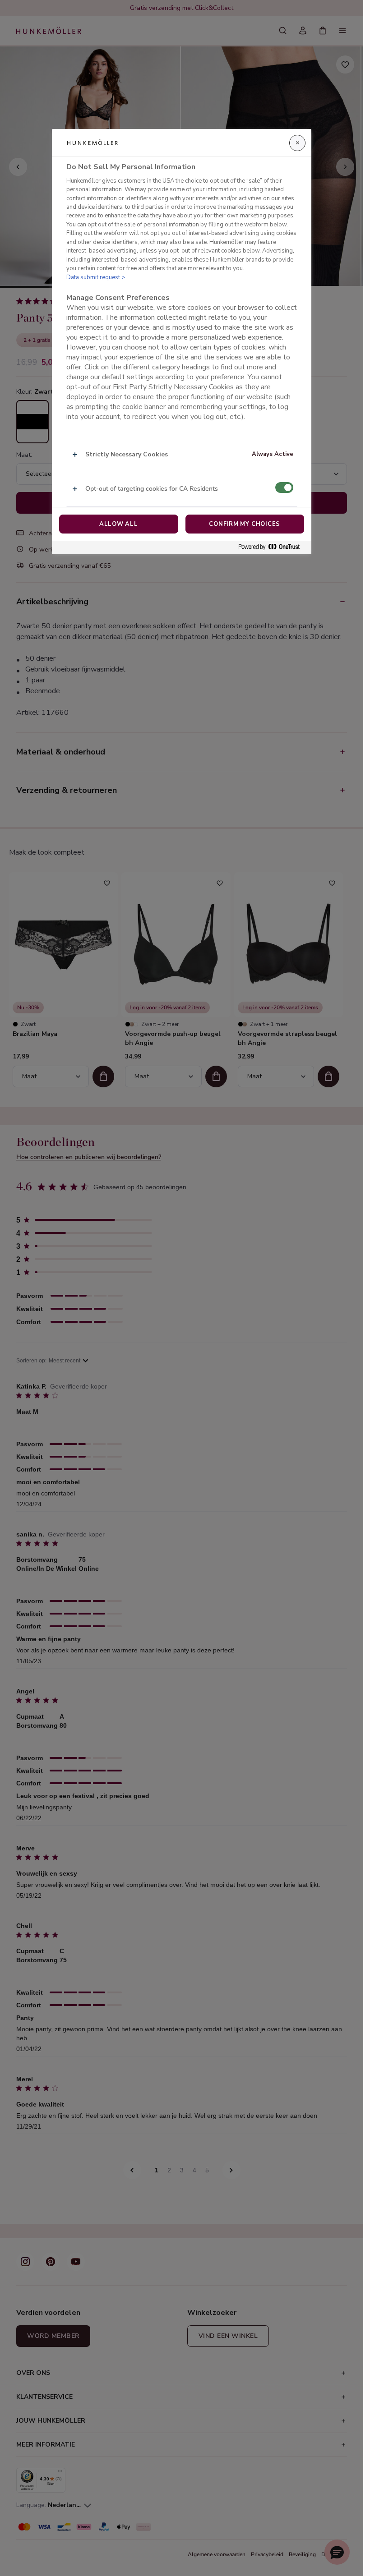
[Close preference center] (297, 143)
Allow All (119, 524)
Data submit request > (96, 277)
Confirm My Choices (245, 524)
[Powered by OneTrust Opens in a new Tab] (273, 547)
